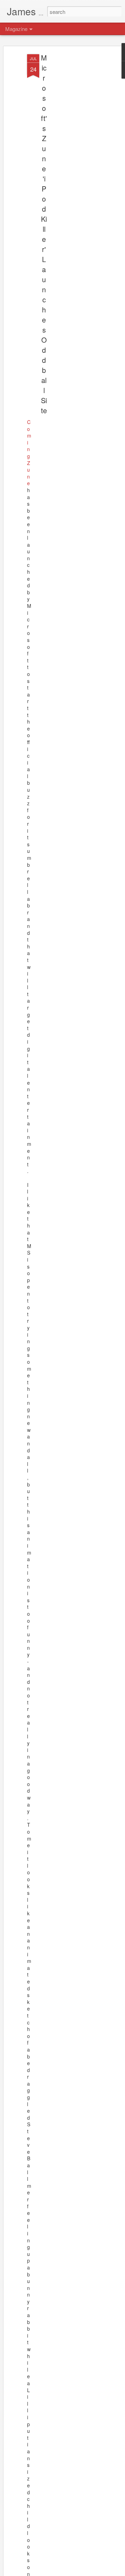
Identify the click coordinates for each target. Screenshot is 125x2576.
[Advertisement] (65, 164)
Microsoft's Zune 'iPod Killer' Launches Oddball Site (44, 234)
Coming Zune (29, 453)
